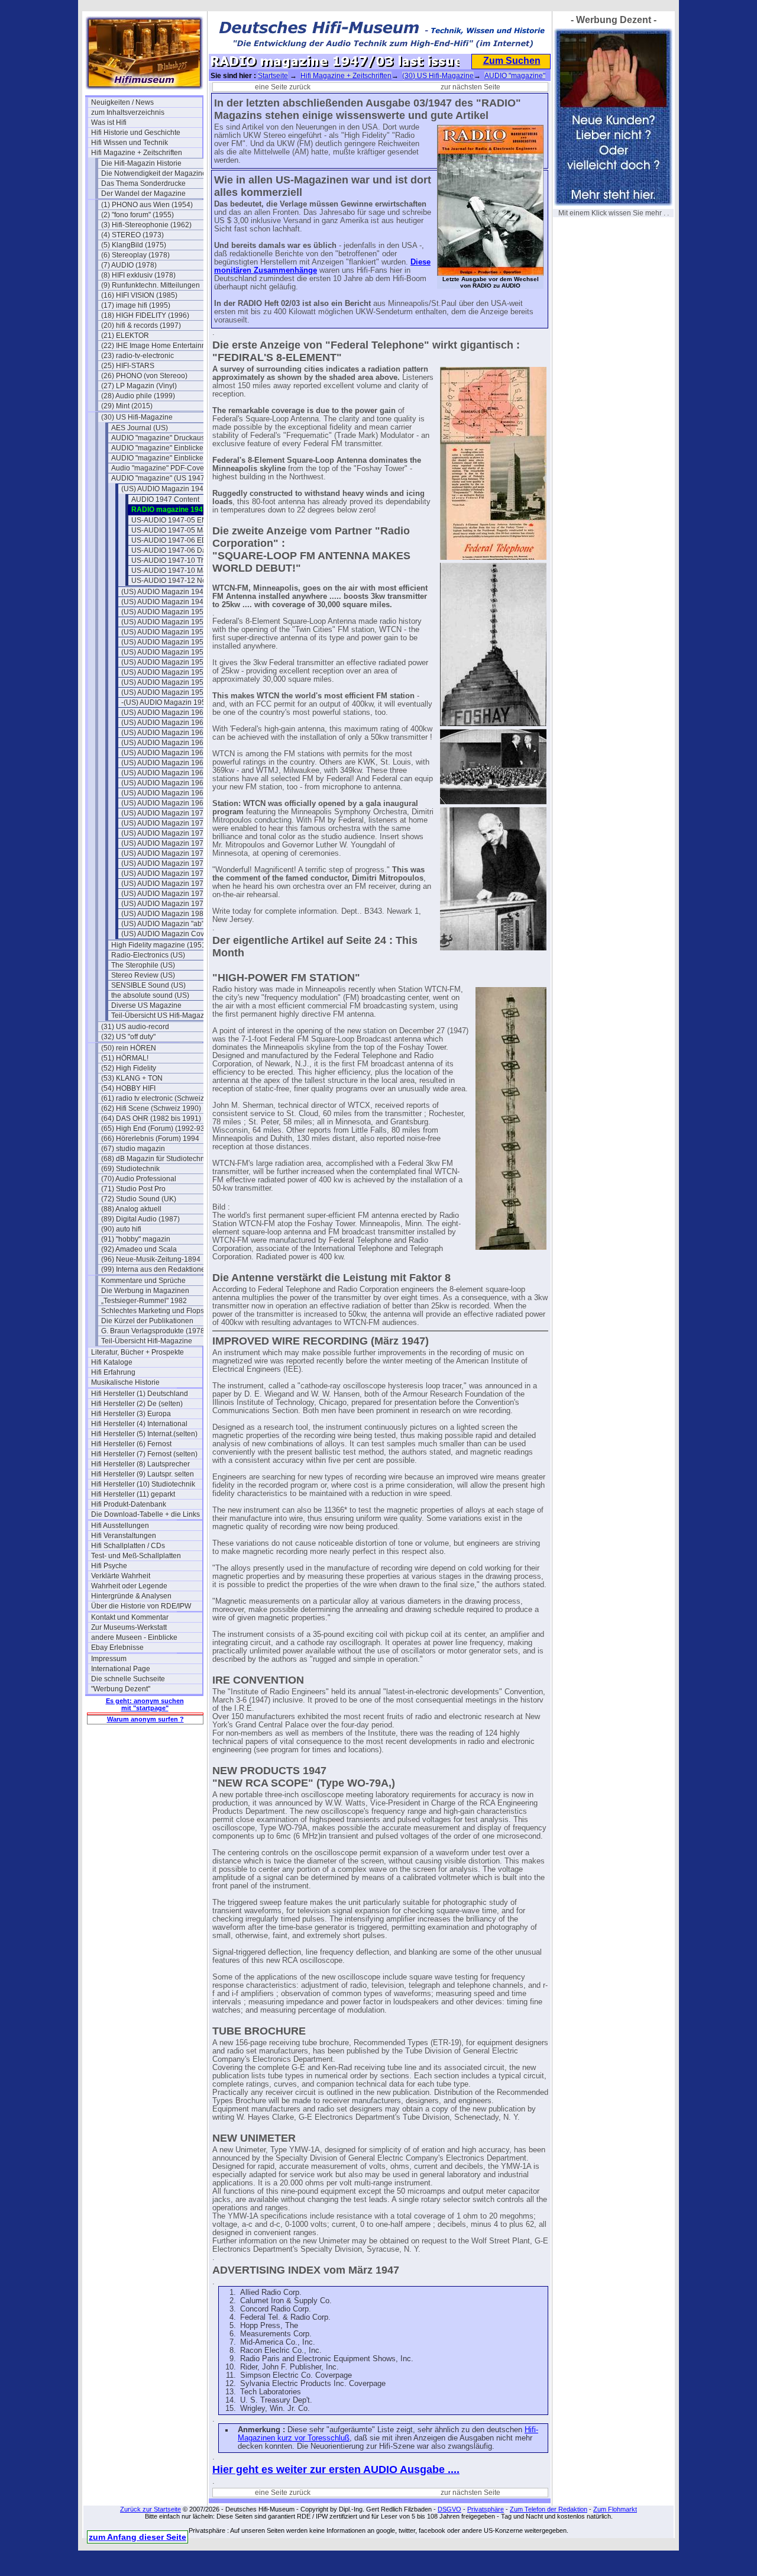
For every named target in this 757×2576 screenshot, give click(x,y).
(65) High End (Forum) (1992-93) (154, 1129)
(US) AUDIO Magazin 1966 (164, 773)
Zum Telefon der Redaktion (549, 2509)
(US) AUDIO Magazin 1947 (164, 489)
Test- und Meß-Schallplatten (136, 1556)
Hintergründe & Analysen (131, 1596)
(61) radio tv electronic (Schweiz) (154, 1098)
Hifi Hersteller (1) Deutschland (140, 1394)
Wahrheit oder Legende (129, 1586)
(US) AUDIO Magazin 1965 (164, 763)
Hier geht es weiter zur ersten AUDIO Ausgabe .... (336, 2469)
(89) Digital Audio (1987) (140, 1219)
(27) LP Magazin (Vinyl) (139, 386)
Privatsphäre (486, 2509)
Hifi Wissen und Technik (130, 143)
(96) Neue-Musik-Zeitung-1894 (151, 1259)
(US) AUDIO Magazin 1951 (164, 622)
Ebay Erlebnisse (117, 1648)
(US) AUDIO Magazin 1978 (164, 894)
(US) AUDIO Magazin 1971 (164, 823)
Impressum (109, 1659)
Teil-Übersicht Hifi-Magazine (147, 1341)
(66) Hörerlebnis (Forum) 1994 (150, 1139)
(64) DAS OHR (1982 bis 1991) (151, 1118)
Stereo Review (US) (143, 975)
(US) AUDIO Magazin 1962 (164, 733)
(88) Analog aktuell (131, 1209)
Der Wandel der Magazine (143, 194)
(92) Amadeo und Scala (139, 1249)
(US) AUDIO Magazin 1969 (164, 803)
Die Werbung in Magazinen (145, 1291)
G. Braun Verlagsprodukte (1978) (154, 1331)
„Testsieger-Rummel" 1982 (144, 1301)
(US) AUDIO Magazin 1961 (164, 723)
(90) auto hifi (121, 1229)
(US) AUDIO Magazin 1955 (164, 662)
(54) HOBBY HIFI (128, 1088)
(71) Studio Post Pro (133, 1189)
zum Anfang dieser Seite (138, 2537)
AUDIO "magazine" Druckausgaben (167, 438)
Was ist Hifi (109, 122)
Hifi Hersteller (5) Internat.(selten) (144, 1434)
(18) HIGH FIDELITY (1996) (145, 315)
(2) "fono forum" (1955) (138, 215)
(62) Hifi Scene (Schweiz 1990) (151, 1108)
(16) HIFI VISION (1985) (139, 295)
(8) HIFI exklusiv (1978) (138, 275)
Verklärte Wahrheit (121, 1576)
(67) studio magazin (133, 1149)
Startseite (273, 76)
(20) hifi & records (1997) (141, 325)
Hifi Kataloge (112, 1362)
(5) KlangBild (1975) (134, 245)
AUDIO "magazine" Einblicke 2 (160, 458)
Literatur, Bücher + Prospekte (138, 1352)
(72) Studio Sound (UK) (139, 1199)
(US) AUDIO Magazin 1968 (164, 793)
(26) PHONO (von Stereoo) (144, 376)
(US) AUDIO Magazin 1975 (164, 863)
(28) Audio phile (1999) (138, 396)
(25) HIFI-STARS (128, 366)
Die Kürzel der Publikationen (147, 1321)
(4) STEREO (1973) (132, 235)
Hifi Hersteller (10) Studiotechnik (143, 1484)
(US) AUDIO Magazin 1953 (164, 642)
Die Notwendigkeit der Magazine (154, 173)
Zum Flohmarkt (615, 2509)
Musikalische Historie (125, 1382)
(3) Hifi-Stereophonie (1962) (146, 225)
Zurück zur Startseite (151, 2509)
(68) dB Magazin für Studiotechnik (156, 1159)
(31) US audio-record (135, 1027)
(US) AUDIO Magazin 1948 (164, 592)
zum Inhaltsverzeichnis (128, 112)
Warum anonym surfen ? (145, 1719)
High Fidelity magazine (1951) (160, 945)
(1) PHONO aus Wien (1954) (147, 205)
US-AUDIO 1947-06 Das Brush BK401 (187, 550)
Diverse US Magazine (146, 1005)
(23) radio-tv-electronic (138, 356)
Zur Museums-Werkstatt (129, 1627)
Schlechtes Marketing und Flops (153, 1311)
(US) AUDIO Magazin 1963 (164, 743)
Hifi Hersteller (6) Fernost (131, 1444)
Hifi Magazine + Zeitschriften (137, 153)
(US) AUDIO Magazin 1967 (164, 783)
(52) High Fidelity (129, 1068)
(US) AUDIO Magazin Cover (166, 934)
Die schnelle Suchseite (128, 1679)
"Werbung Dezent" (121, 1689)
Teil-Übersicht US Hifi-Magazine (163, 1015)
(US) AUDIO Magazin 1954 (164, 652)
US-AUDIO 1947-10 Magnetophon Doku (187, 570)
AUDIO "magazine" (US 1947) (159, 478)
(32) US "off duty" (128, 1037)
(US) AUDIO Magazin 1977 (164, 884)
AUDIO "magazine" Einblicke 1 (160, 448)
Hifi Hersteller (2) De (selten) (137, 1404)
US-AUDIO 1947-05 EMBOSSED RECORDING (187, 520)
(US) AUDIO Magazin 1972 (164, 833)
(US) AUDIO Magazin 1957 (164, 682)
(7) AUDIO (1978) (129, 265)
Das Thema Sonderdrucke (143, 183)
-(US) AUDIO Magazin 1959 (166, 702)
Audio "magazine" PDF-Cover (159, 468)
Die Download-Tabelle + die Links (145, 1514)
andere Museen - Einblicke (134, 1637)
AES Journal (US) (140, 428)
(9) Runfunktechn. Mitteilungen (151, 285)
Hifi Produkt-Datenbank (129, 1504)
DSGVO (449, 2509)
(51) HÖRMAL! (125, 1058)
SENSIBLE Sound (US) (148, 985)
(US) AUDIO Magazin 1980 (164, 914)
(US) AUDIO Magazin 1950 (164, 612)
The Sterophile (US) (143, 965)
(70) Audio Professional (139, 1179)
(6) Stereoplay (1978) (135, 255)
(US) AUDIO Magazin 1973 (164, 843)
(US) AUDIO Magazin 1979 (164, 904)
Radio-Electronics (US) (148, 955)
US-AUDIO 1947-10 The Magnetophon (187, 560)
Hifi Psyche (109, 1566)
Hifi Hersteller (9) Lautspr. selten (143, 1474)
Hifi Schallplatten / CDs (128, 1546)
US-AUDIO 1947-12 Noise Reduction (187, 581)
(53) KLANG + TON (132, 1078)
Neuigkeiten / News (122, 102)
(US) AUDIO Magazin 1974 (164, 853)
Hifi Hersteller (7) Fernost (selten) (144, 1454)
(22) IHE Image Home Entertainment (157, 346)
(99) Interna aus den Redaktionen (155, 1269)
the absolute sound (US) (150, 995)
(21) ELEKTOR (125, 336)
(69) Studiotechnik (130, 1169)
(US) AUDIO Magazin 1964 (164, 753)
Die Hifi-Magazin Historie (141, 163)
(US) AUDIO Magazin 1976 (164, 873)
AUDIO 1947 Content (165, 499)
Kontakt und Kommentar (130, 1617)
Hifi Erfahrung (113, 1372)
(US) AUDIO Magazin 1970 (164, 813)
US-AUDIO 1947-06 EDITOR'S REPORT (187, 540)
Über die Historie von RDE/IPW (141, 1606)
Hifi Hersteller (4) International (139, 1424)
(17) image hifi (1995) (136, 305)
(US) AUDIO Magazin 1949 (164, 602)
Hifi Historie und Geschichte (136, 133)
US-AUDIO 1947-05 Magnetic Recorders (187, 530)
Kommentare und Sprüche (143, 1281)
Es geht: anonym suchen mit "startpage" (145, 1704)
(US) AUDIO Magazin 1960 (164, 712)
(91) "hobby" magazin (136, 1239)
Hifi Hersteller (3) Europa (131, 1414)
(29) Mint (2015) (127, 406)
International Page (121, 1669)
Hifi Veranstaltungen (124, 1536)
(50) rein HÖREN (129, 1048)
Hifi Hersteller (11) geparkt (133, 1494)
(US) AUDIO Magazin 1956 (164, 672)
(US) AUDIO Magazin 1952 (164, 632)
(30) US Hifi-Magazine (137, 417)
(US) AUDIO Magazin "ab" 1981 (172, 924)
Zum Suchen (512, 61)
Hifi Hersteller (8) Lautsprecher (140, 1464)
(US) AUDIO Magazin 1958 (164, 692)
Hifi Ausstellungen (120, 1526)
